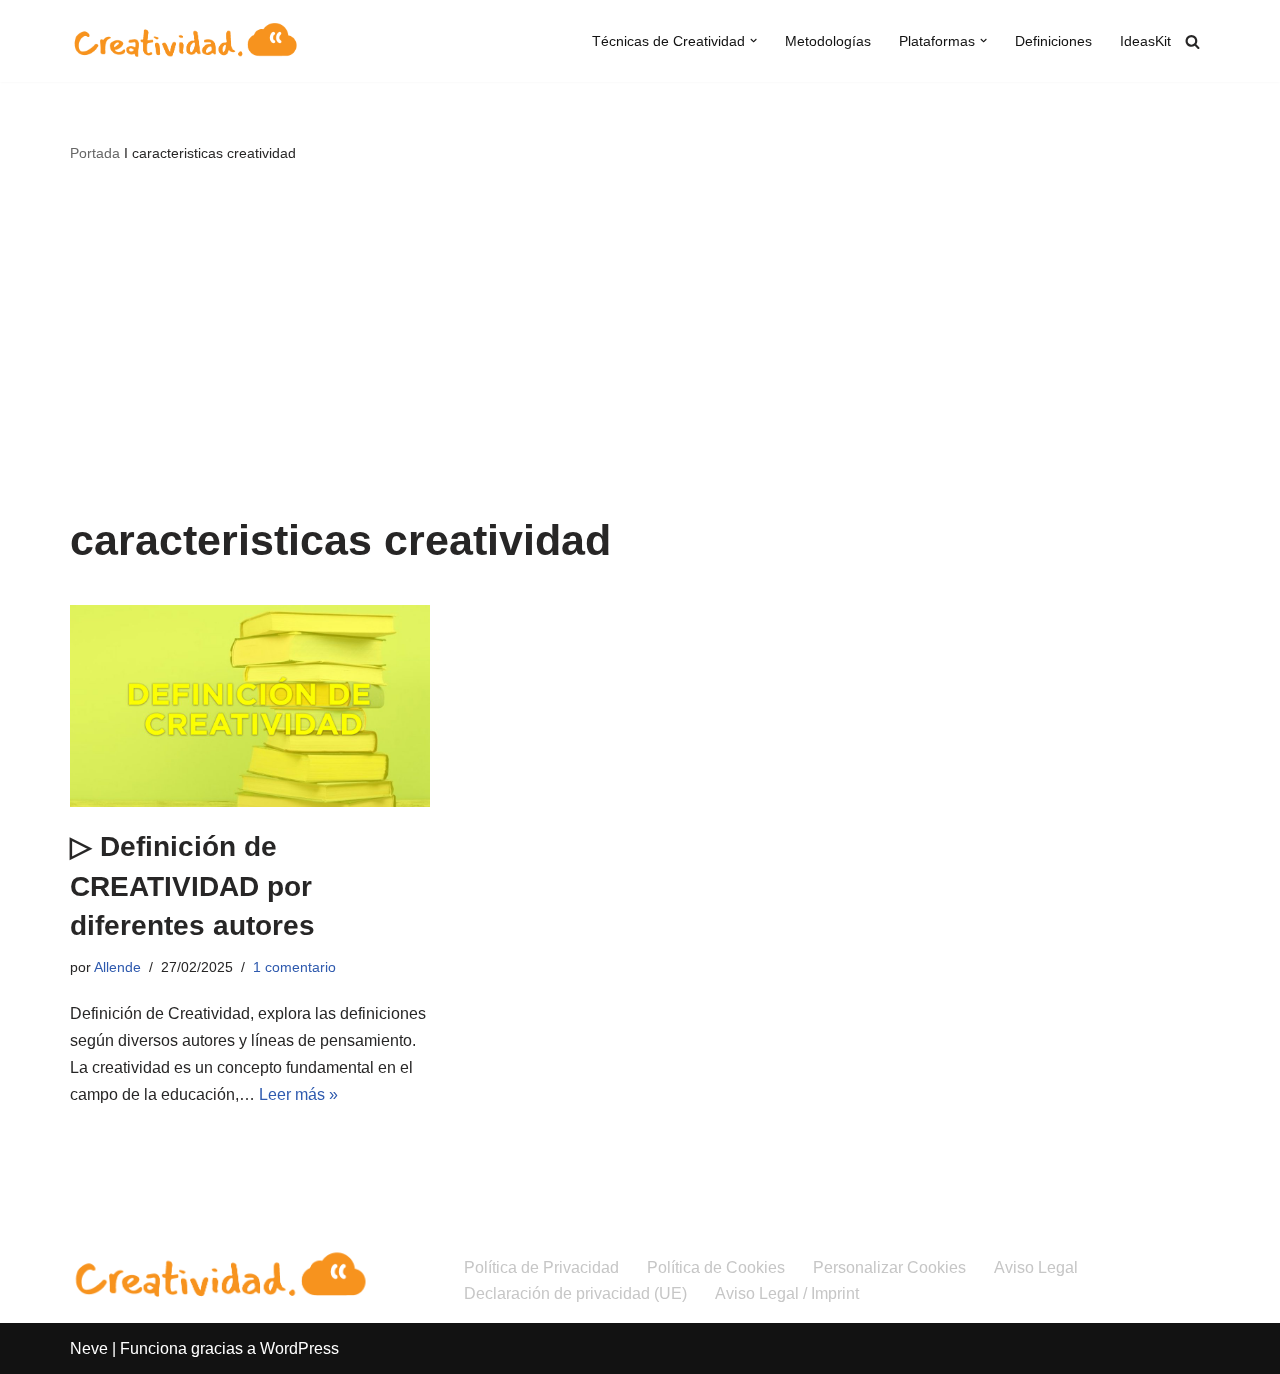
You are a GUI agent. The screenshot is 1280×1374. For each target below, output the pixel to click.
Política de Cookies (716, 1267)
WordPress (299, 1348)
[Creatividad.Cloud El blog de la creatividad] (185, 41)
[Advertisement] (640, 336)
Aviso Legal (1036, 1267)
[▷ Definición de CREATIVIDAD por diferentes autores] (250, 706)
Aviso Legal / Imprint (787, 1293)
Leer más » (298, 1094)
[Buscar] (1192, 41)
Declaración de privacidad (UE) (575, 1293)
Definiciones (1053, 41)
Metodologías (828, 41)
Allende (117, 967)
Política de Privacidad (541, 1267)
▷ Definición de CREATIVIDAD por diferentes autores (192, 885)
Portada (95, 153)
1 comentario (294, 967)
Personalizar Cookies (889, 1267)
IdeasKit (1145, 41)
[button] (753, 40)
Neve (89, 1348)
